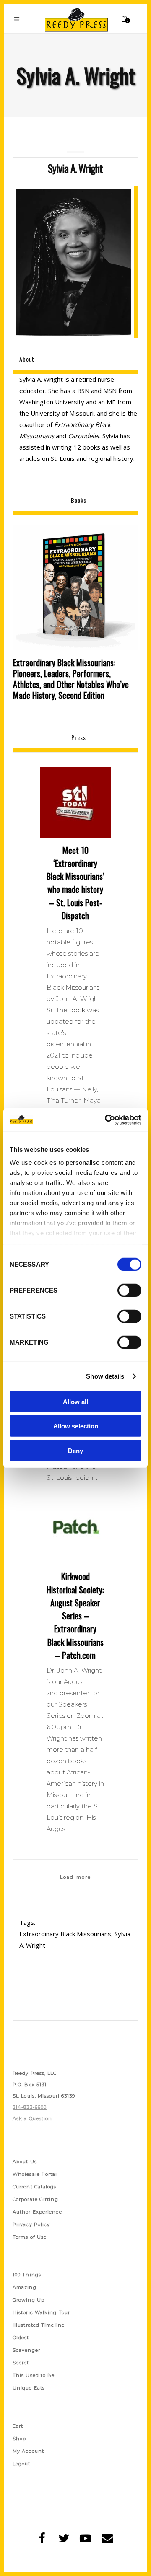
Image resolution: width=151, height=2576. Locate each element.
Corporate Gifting (35, 2199)
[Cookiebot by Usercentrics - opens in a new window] (107, 1120)
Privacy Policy (31, 2224)
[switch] (129, 1290)
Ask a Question (32, 2118)
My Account (28, 2451)
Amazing (25, 2287)
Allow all (75, 1401)
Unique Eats (29, 2388)
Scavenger (26, 2350)
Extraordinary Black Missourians (65, 1934)
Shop (19, 2439)
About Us (25, 2162)
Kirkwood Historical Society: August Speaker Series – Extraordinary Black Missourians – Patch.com (75, 1616)
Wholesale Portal (35, 2174)
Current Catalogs (35, 2187)
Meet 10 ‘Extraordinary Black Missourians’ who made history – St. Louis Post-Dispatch (75, 883)
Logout (22, 2464)
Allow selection (76, 1426)
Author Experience (37, 2212)
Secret (21, 2363)
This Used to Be (34, 2375)
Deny (75, 1450)
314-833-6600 (30, 2107)
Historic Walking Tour (41, 2312)
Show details (105, 1376)
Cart (18, 2426)
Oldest (21, 2338)
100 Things (27, 2275)
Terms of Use (30, 2237)
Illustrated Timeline (39, 2325)
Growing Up (29, 2300)
